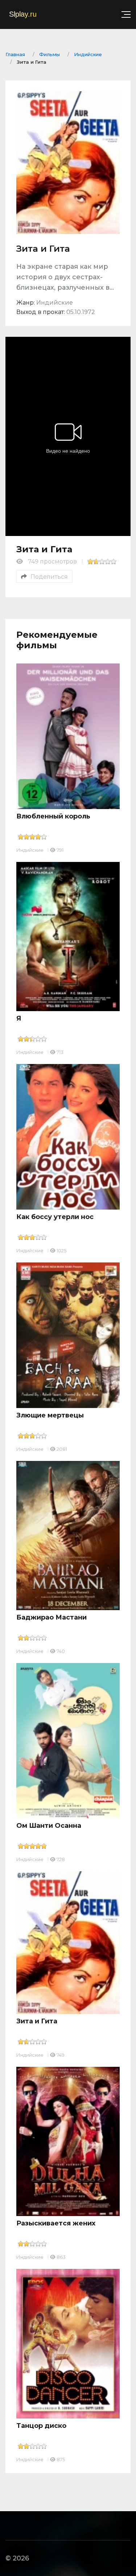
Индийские (30, 850)
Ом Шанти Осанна (49, 1826)
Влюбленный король (53, 816)
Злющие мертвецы (50, 1415)
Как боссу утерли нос (55, 1217)
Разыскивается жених (56, 2223)
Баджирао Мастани (51, 1617)
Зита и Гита (37, 2021)
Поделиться (49, 577)
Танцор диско (41, 2426)
